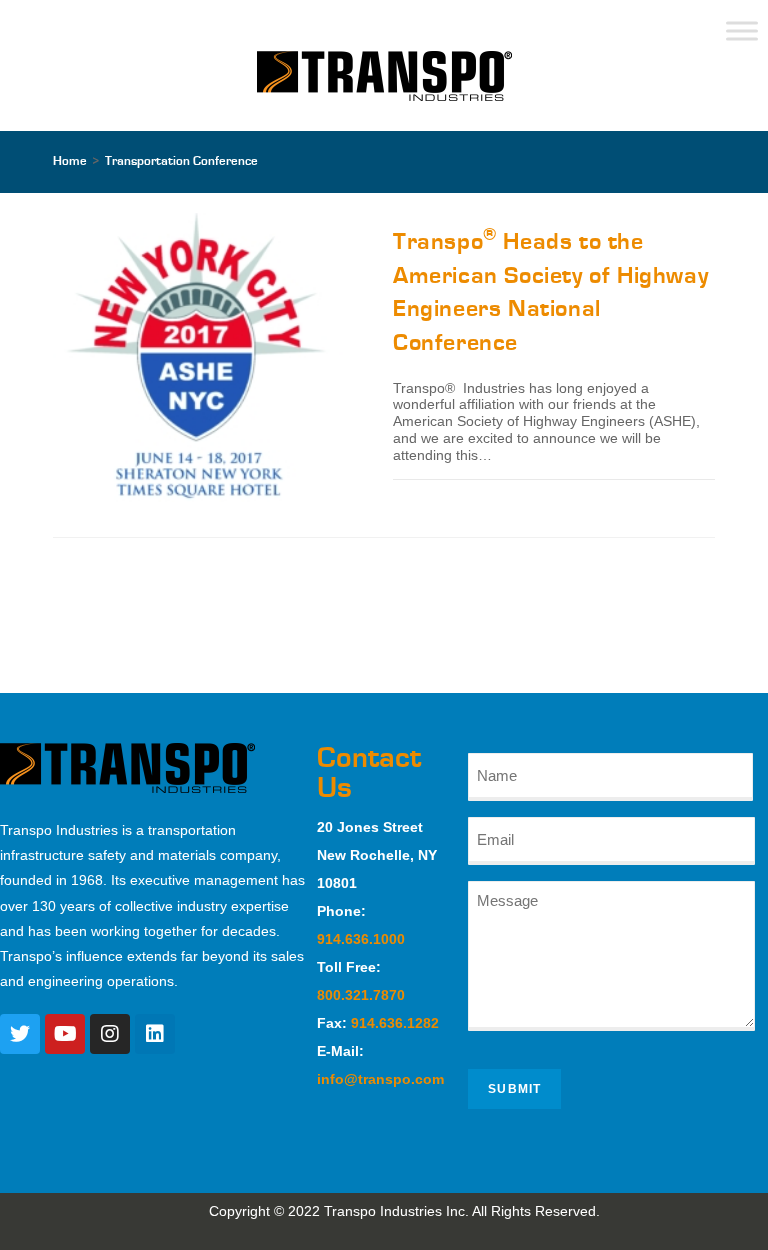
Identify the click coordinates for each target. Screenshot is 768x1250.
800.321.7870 (361, 995)
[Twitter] (20, 1034)
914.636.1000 (361, 939)
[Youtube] (65, 1034)
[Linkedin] (155, 1034)
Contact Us (369, 773)
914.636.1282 (395, 1023)
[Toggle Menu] (742, 30)
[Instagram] (110, 1034)
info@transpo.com (380, 1079)
